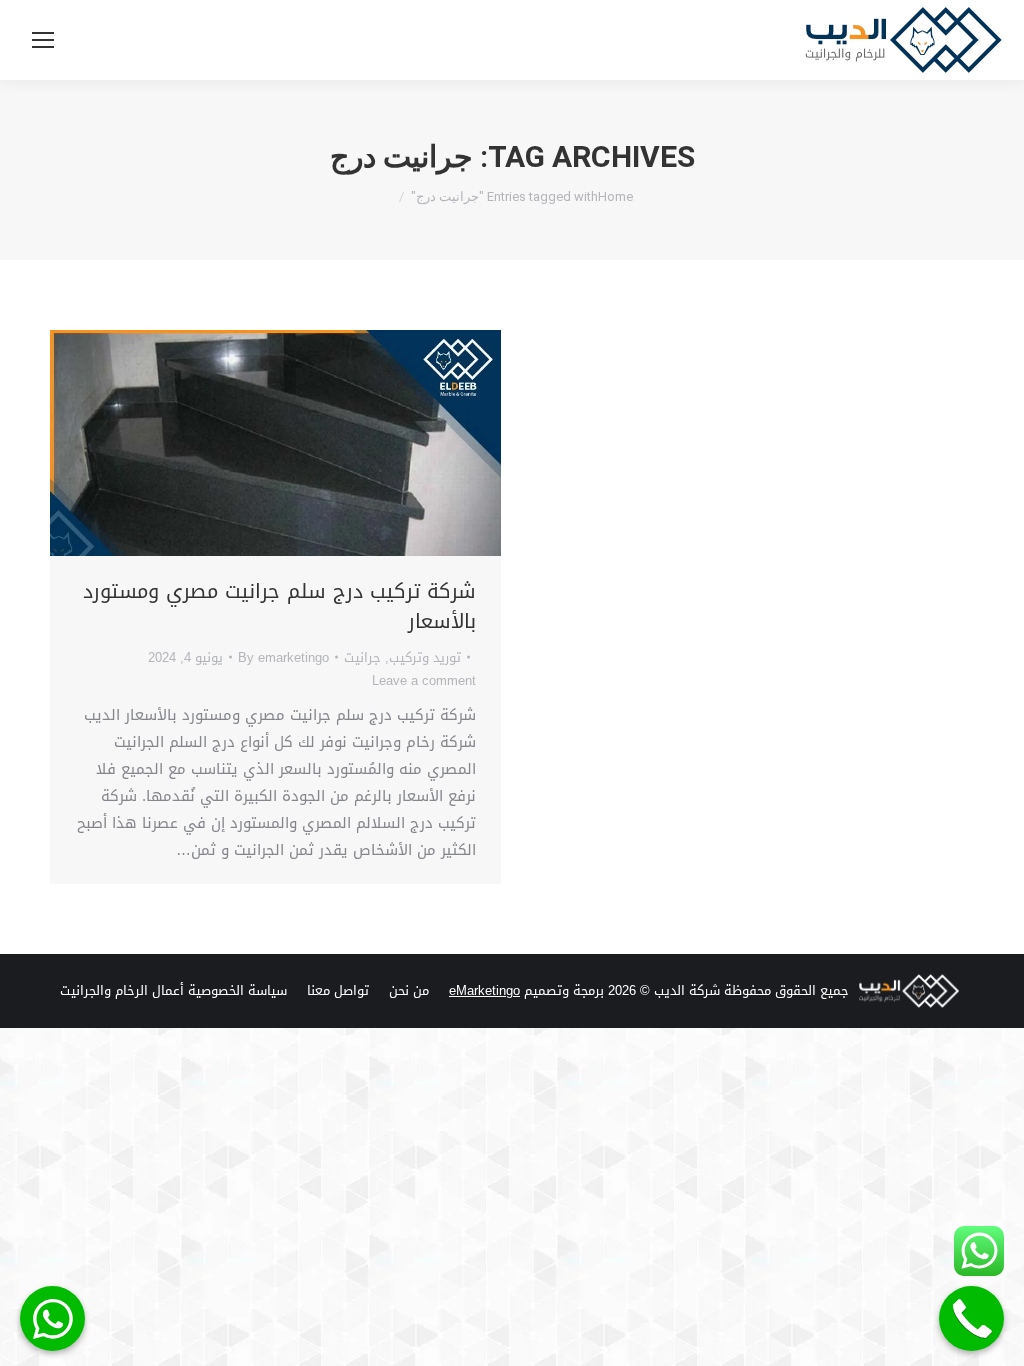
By (283, 657)
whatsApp (52, 1318)
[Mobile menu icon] (43, 40)
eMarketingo (484, 990)
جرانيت (362, 657)
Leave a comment (424, 680)
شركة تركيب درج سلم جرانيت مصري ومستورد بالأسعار (279, 606)
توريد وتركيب (425, 657)
